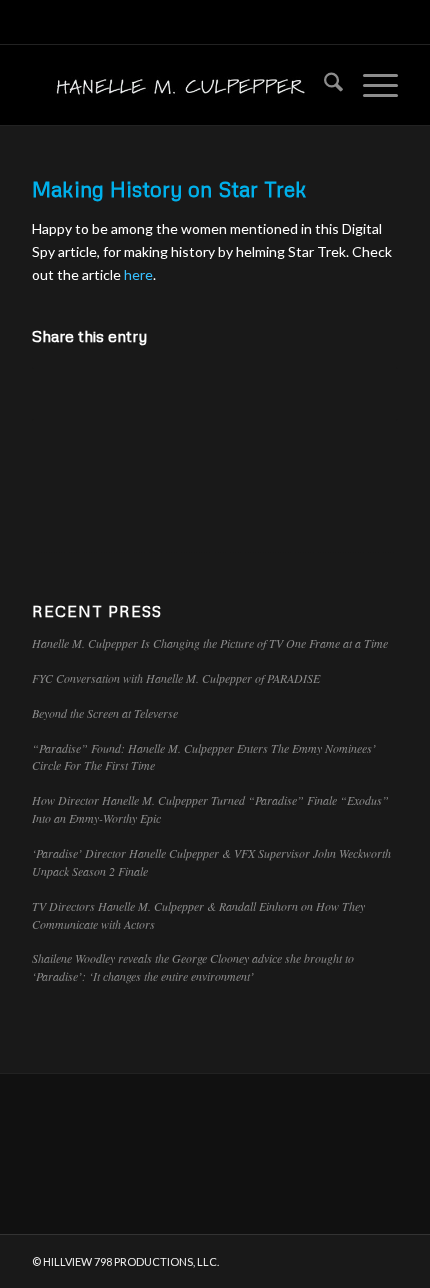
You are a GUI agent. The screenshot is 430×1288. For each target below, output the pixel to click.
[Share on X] (125, 394)
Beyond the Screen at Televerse (105, 713)
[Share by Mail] (367, 394)
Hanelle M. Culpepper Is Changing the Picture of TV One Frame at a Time (210, 643)
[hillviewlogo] (178, 85)
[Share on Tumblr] (307, 394)
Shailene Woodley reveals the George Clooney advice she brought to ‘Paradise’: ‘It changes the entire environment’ (193, 967)
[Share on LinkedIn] (246, 394)
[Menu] (370, 85)
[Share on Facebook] (63, 394)
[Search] (323, 85)
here (138, 274)
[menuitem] (323, 85)
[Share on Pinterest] (185, 394)
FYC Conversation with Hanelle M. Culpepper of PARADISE (176, 678)
